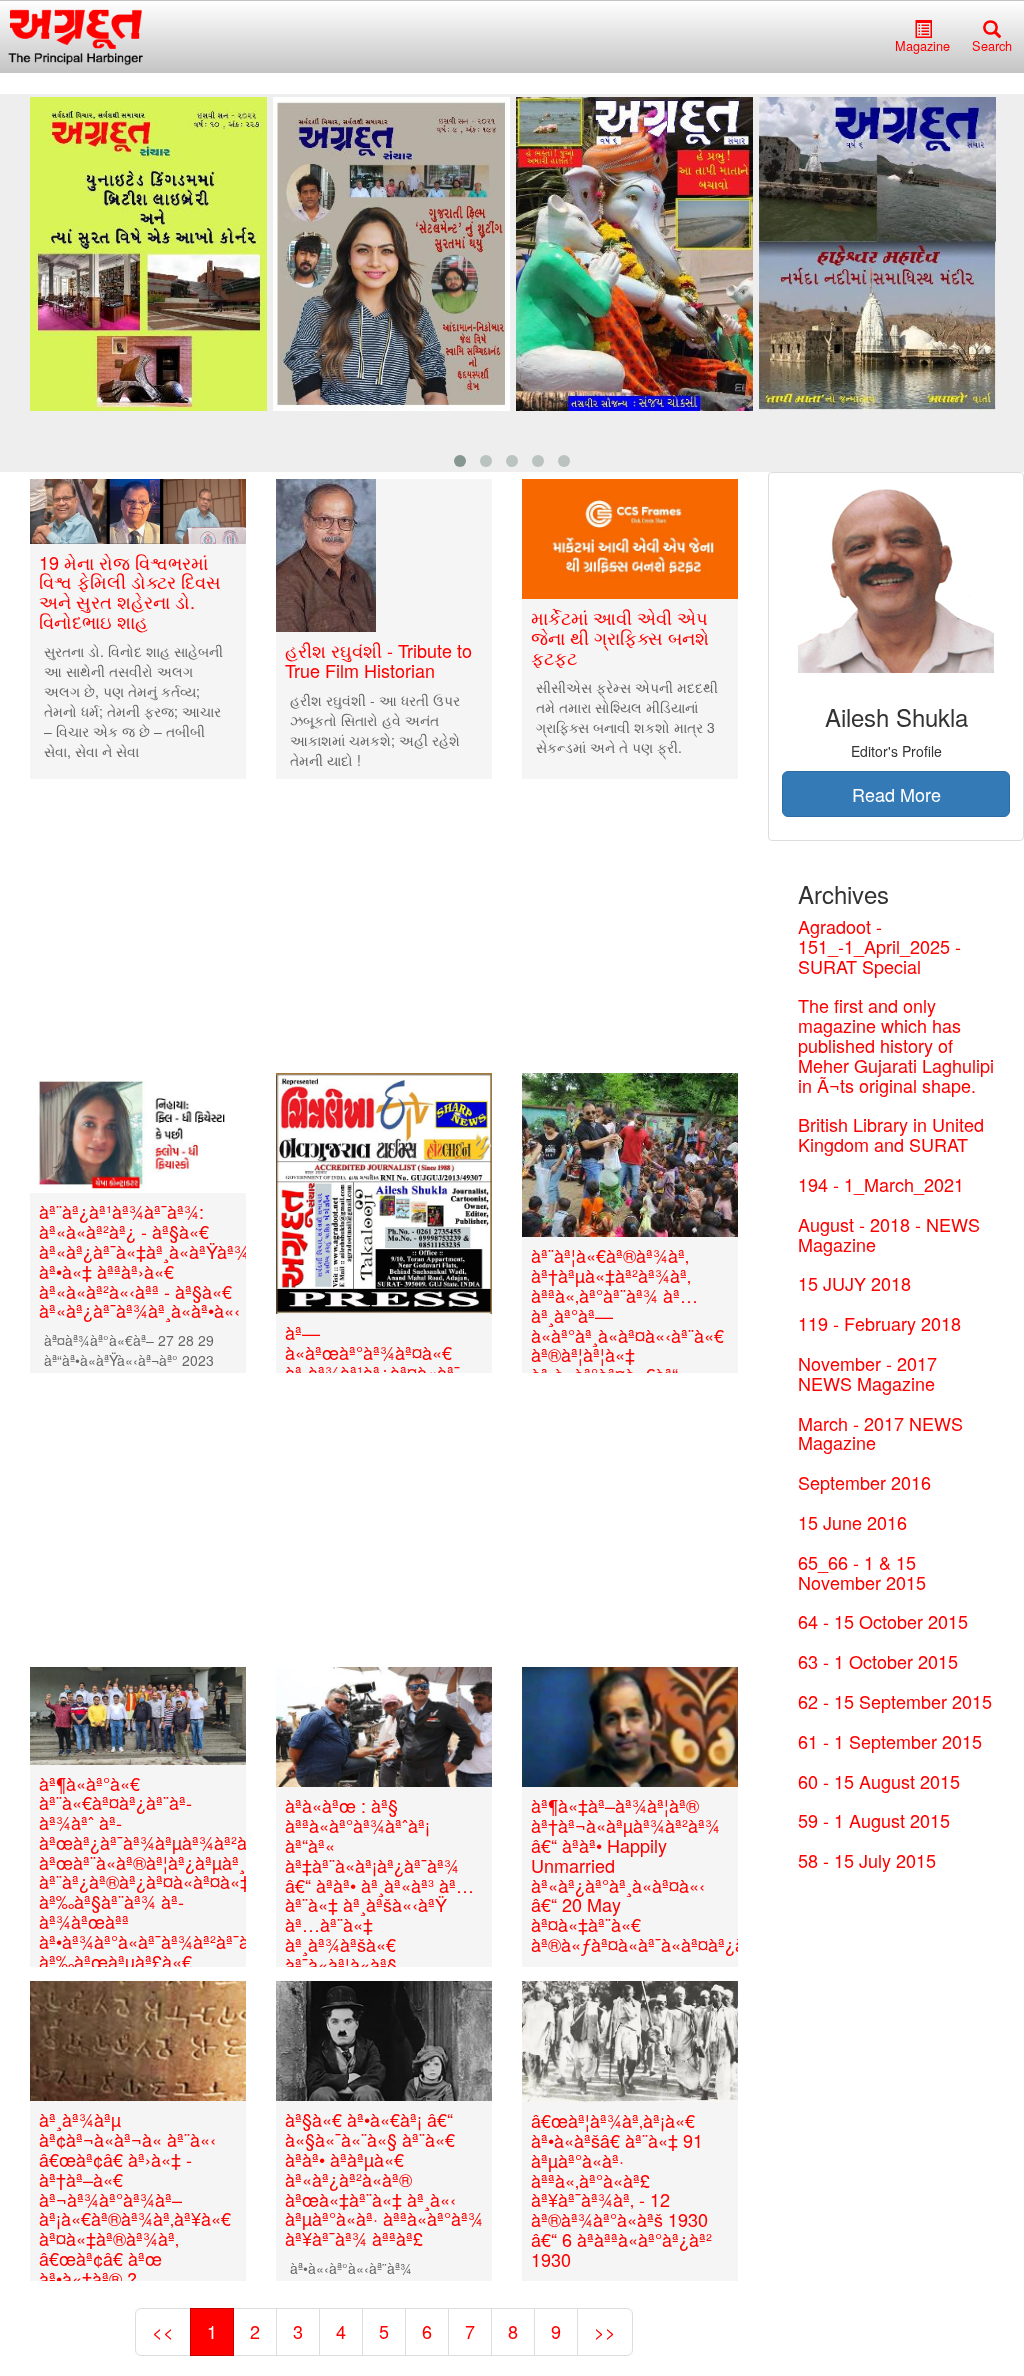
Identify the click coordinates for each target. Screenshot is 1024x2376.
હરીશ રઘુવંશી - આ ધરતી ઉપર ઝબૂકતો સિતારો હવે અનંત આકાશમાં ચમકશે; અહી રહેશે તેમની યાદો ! (375, 730)
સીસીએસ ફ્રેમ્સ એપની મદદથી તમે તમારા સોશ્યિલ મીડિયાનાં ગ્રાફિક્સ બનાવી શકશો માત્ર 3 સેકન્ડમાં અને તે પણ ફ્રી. (627, 717)
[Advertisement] (384, 926)
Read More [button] (896, 794)
